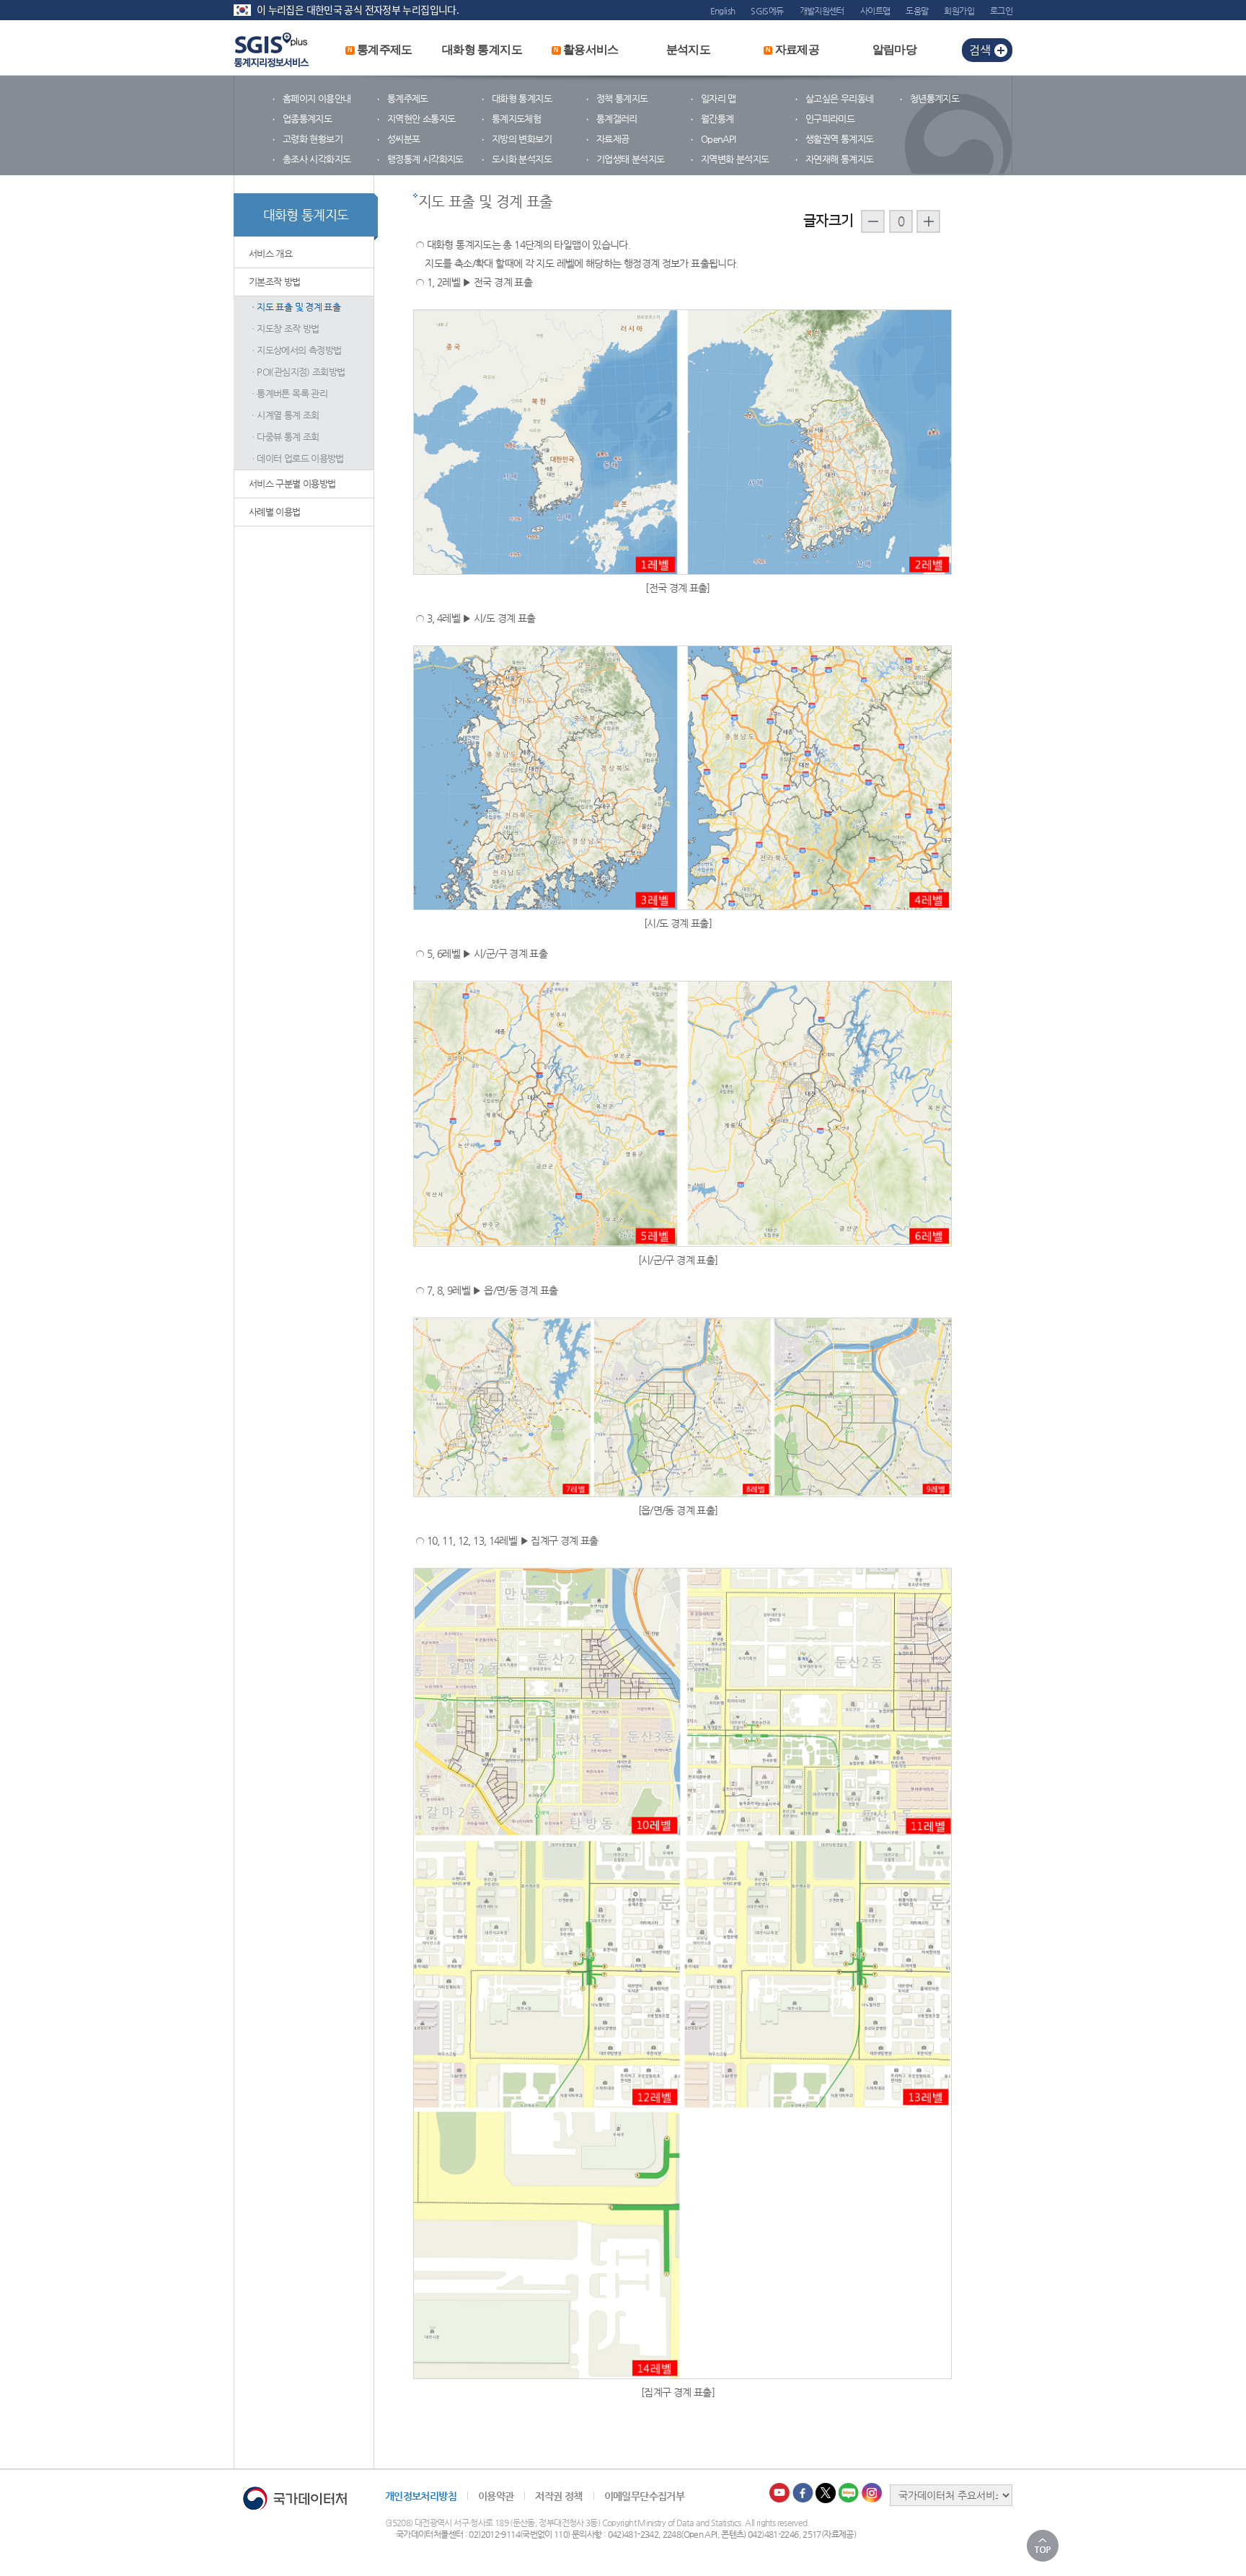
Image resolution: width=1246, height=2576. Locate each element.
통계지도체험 (516, 119)
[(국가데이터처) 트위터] (826, 2493)
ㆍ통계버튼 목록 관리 (288, 393)
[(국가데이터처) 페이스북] (803, 2493)
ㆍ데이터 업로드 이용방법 (296, 458)
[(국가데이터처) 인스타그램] (872, 2493)
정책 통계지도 (622, 98)
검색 (980, 50)
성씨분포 (403, 139)
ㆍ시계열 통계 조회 (284, 415)
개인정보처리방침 (421, 2496)
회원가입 (959, 11)
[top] (1043, 2546)
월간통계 (717, 119)
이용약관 (496, 2496)
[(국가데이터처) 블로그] (849, 2493)
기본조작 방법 (275, 282)
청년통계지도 (934, 98)
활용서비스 (586, 49)
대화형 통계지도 (482, 49)
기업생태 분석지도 (630, 159)
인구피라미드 (830, 119)
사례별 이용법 (275, 512)
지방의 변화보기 (522, 139)
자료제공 (792, 49)
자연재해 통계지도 (839, 159)
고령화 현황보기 (313, 139)
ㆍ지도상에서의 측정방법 (295, 350)
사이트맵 (875, 11)
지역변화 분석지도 (735, 159)
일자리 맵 (719, 98)
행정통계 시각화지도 (425, 159)
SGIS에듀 (767, 11)
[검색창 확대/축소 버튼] (1003, 50)
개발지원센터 (822, 11)
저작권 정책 (558, 2496)
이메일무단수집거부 (644, 2496)
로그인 (1001, 11)
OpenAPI (719, 139)
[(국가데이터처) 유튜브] (780, 2493)
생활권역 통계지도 (839, 139)
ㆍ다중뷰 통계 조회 (284, 437)
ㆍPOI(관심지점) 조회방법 (297, 372)
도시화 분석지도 (522, 159)
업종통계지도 (307, 119)
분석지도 (688, 49)
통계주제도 (380, 49)
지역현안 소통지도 (421, 119)
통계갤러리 (617, 119)
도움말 (917, 11)
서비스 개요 (270, 253)
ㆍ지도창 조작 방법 (284, 328)
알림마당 (894, 49)
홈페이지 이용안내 (317, 98)
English (723, 11)
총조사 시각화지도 (317, 159)
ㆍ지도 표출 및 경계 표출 (295, 307)
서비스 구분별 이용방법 (292, 484)
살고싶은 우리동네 (839, 98)
